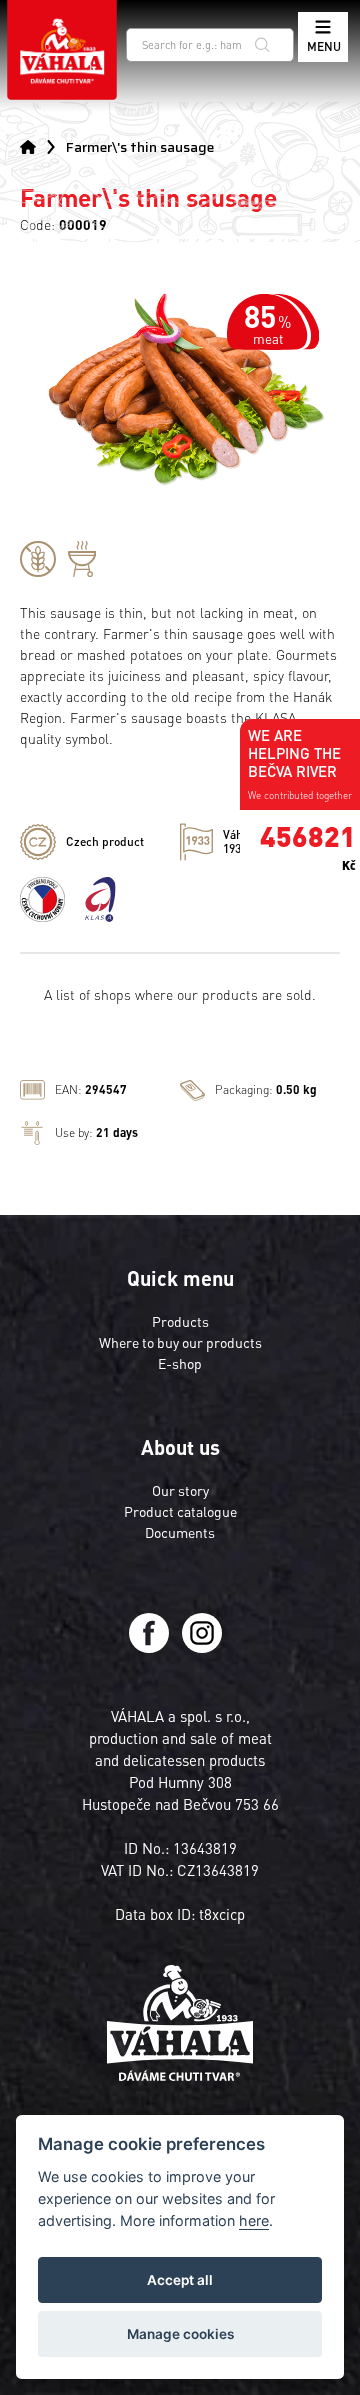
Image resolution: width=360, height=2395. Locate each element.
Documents (180, 1532)
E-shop (180, 1363)
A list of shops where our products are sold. (180, 994)
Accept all (180, 2280)
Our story (180, 1490)
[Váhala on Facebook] (150, 1647)
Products (180, 1321)
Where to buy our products (180, 1342)
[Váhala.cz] (62, 50)
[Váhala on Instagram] (202, 1647)
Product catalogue (180, 1511)
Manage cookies (180, 2334)
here (254, 2220)
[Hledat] (262, 45)
